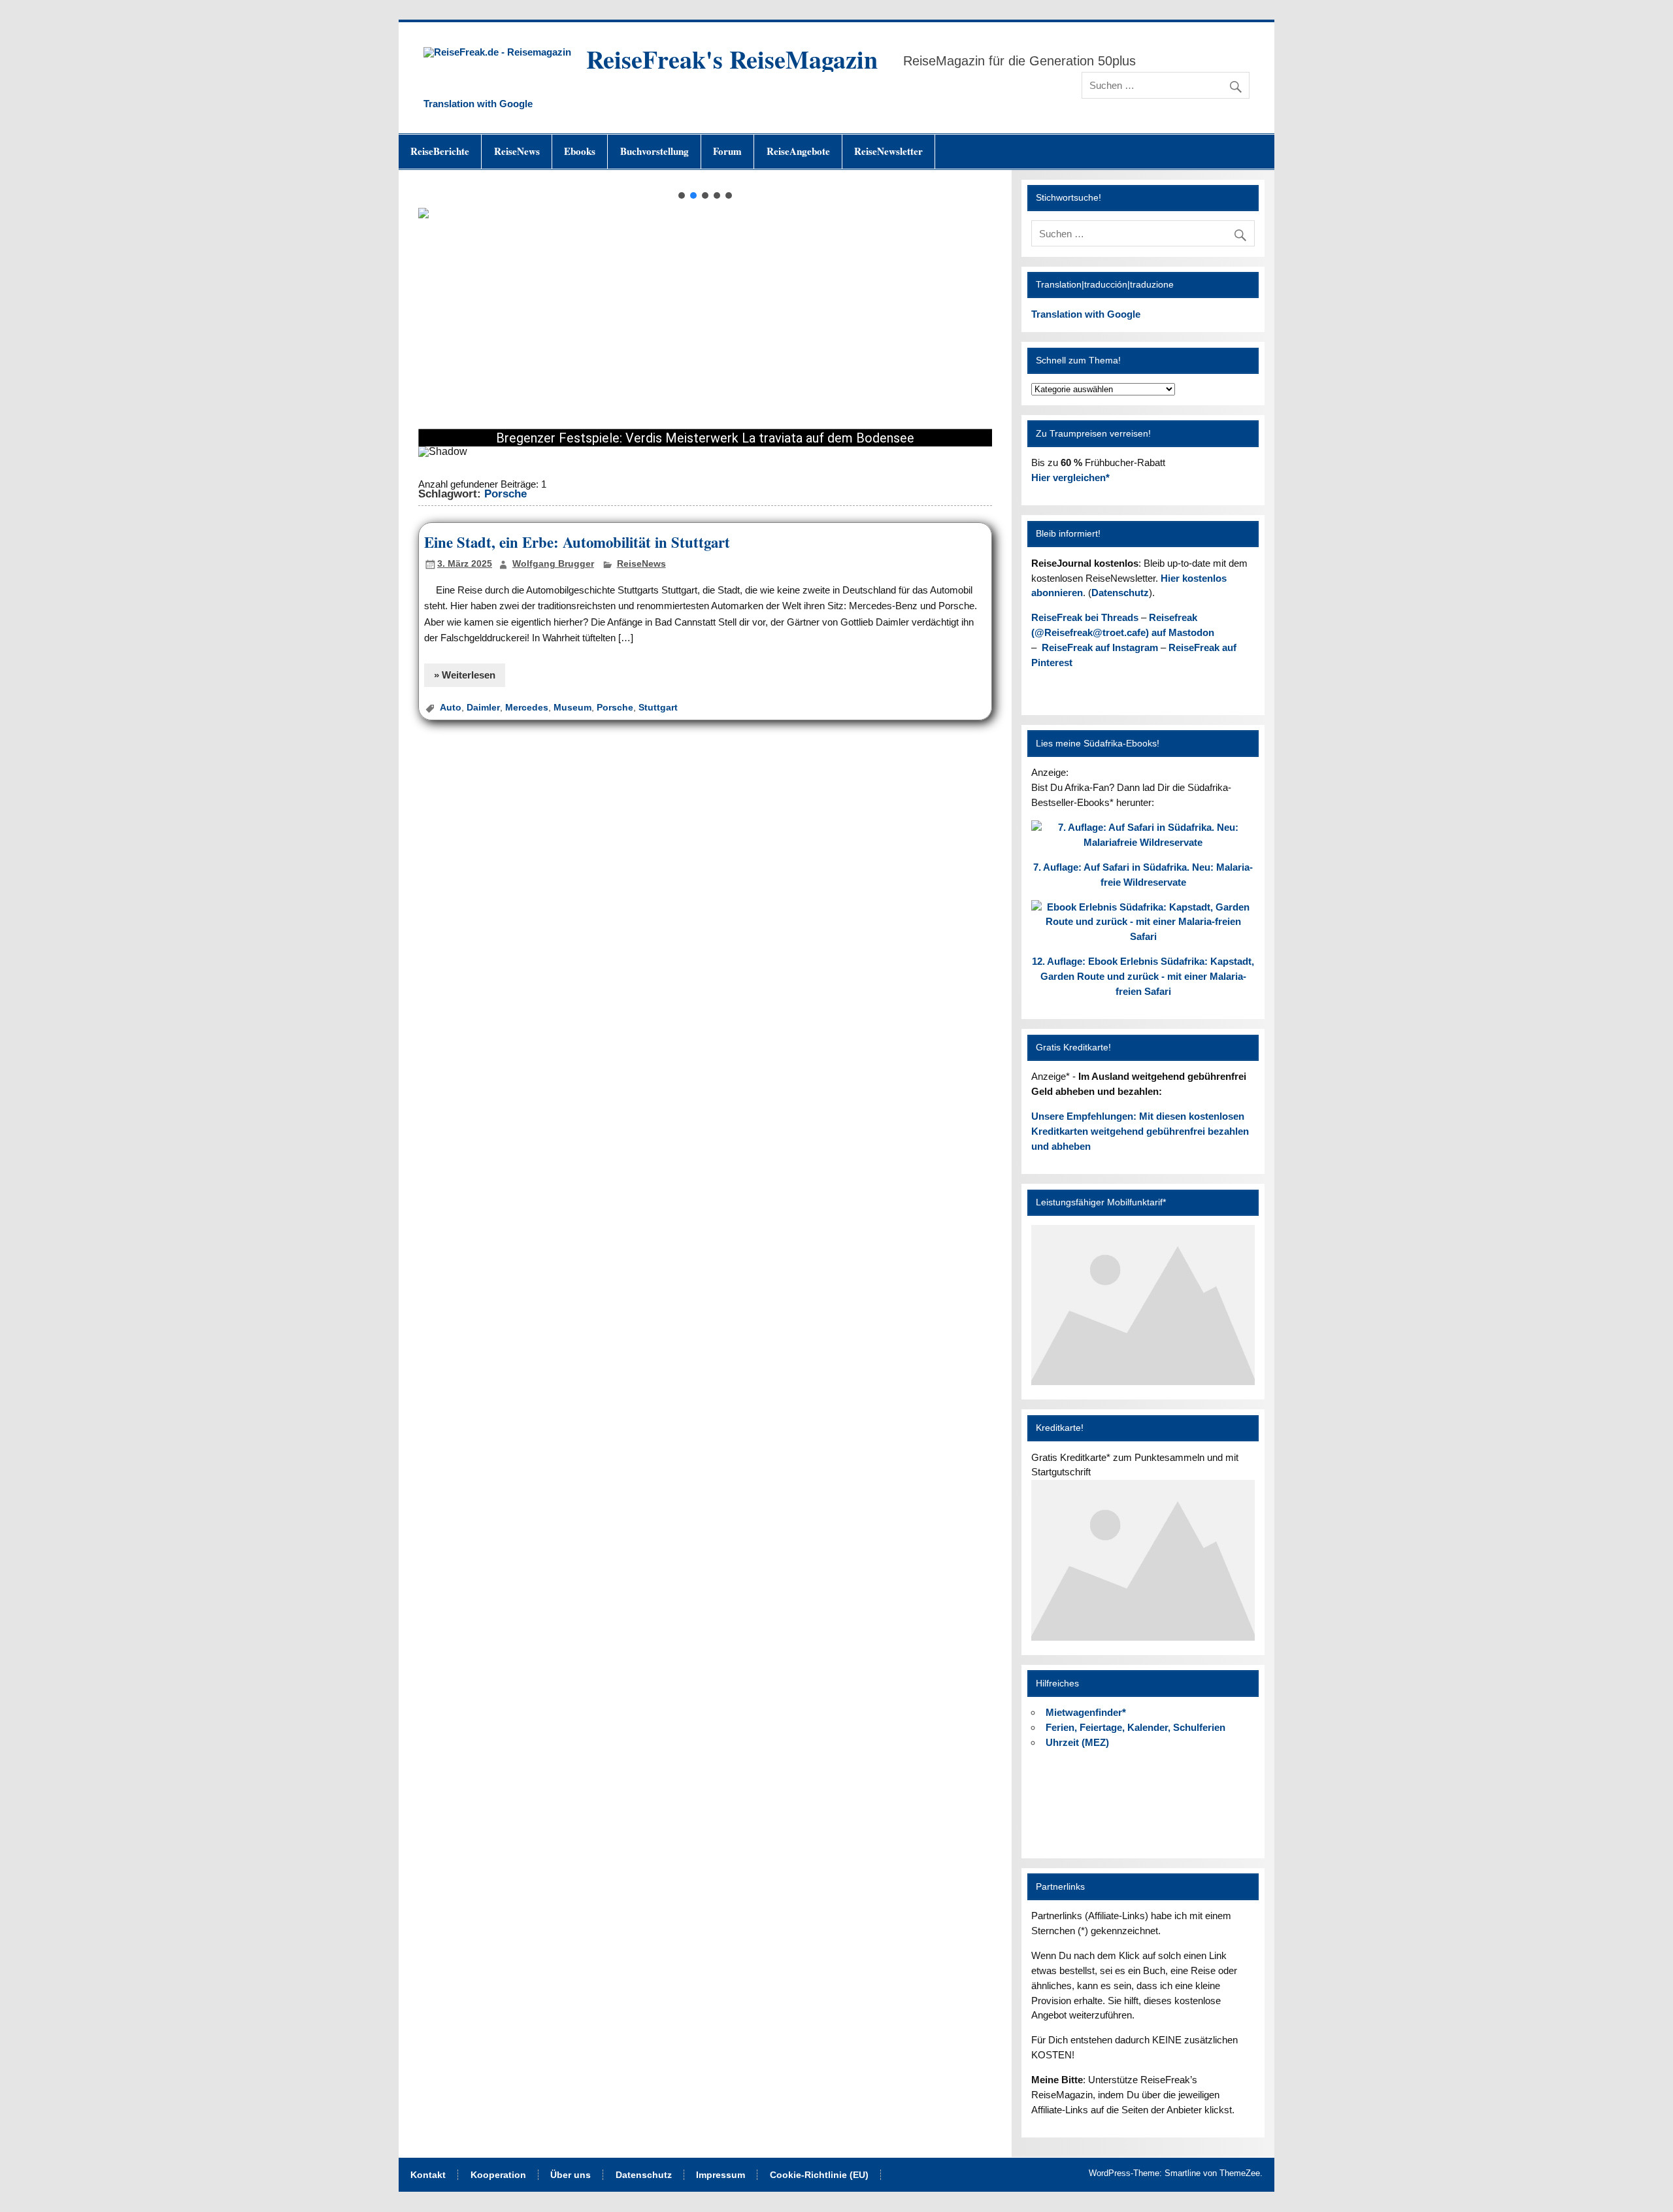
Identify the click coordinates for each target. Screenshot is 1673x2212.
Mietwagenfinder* (1086, 1712)
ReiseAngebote (798, 151)
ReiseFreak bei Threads (1085, 617)
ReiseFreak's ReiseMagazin (732, 59)
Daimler (483, 708)
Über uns (571, 2175)
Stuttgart (658, 708)
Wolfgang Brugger (553, 564)
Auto (451, 708)
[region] (705, 331)
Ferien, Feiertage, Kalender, (1135, 1727)
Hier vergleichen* (1070, 478)
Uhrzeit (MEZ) (1077, 1742)
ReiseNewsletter (888, 151)
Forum (727, 151)
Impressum (721, 2175)
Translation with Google (478, 104)
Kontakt (428, 2175)
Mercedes (527, 708)
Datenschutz (1120, 593)
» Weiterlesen (465, 675)
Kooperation (498, 2175)
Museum (572, 708)
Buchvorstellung (654, 151)
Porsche (615, 708)
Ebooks (580, 151)
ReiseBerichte (440, 151)
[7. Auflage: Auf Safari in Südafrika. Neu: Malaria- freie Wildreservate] (1143, 842)
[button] (682, 195)
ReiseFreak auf (1100, 647)
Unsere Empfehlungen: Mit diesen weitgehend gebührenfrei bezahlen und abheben (1140, 1131)
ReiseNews (517, 151)
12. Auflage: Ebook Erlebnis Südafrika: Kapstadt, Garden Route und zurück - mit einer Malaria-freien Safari (1143, 976)
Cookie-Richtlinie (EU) (819, 2175)
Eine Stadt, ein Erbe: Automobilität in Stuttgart (577, 542)
